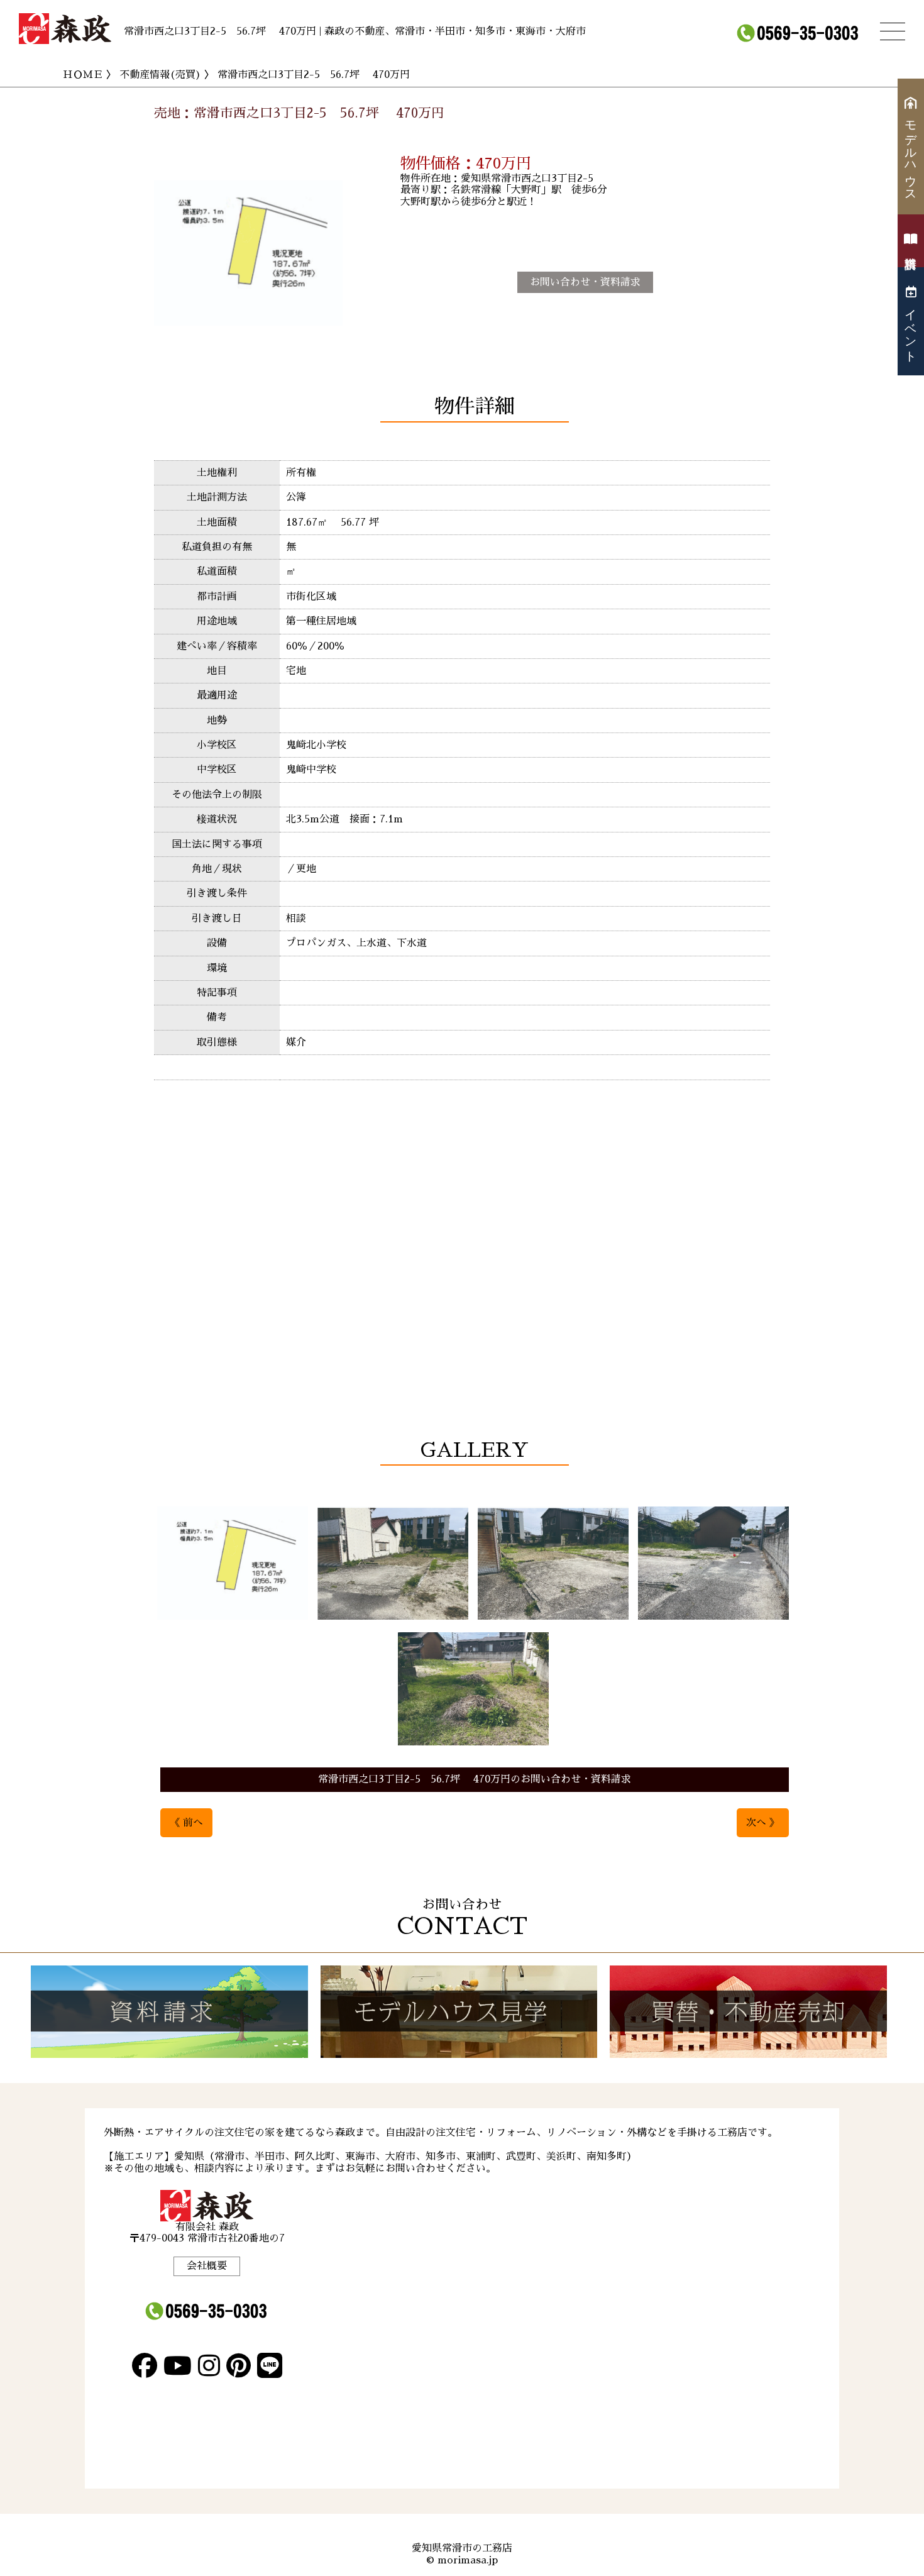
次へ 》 (763, 1823)
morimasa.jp (468, 2560)
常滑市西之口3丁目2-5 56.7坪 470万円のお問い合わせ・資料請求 (475, 1779)
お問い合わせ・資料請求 (585, 282)
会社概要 (207, 2266)
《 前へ (186, 1823)
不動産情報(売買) (160, 75)
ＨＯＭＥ (83, 75)
